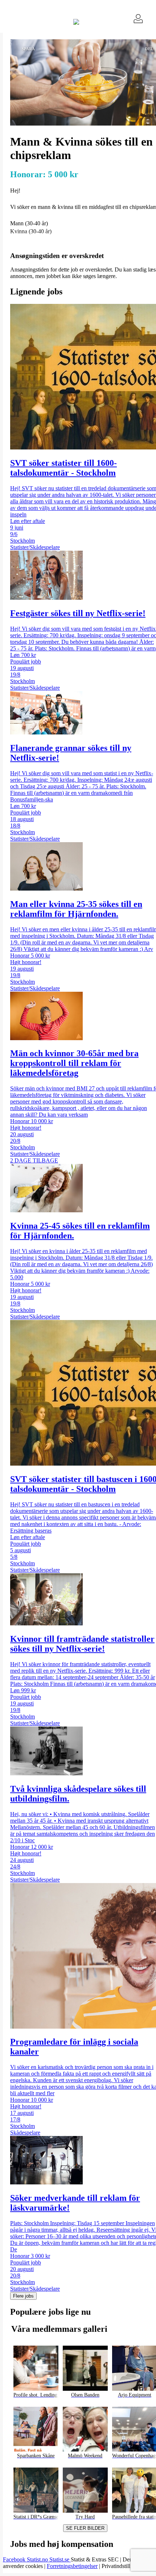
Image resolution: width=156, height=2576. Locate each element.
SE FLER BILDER (85, 2528)
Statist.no (38, 2559)
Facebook (15, 2559)
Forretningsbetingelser (72, 2566)
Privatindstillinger (122, 2566)
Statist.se (60, 2559)
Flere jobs (23, 2296)
